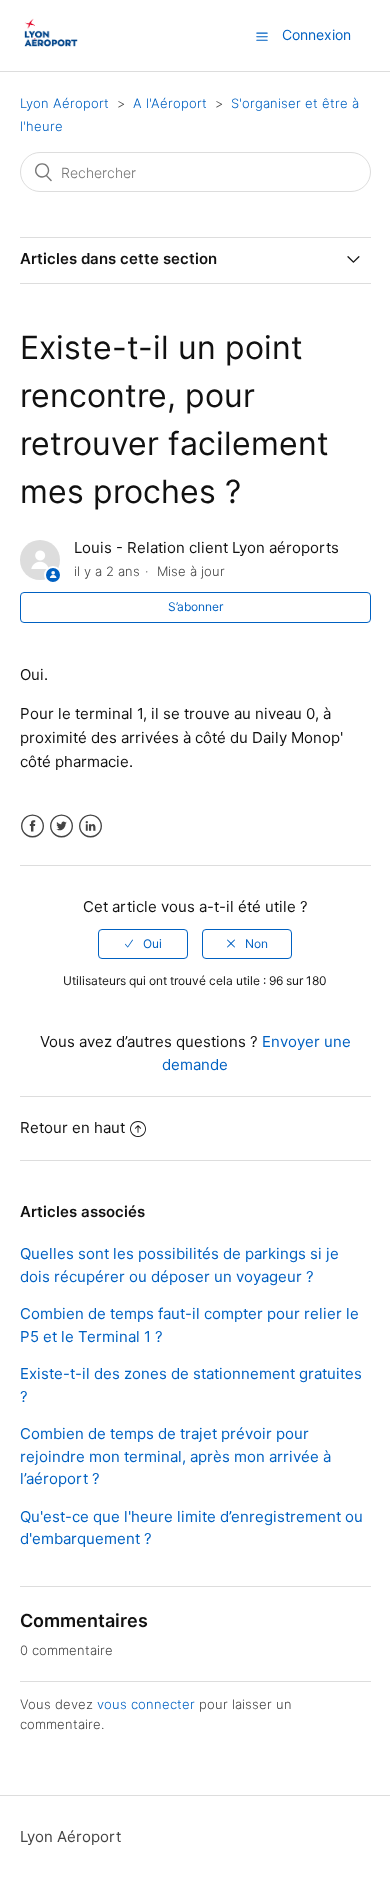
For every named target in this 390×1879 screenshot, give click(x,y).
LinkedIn (90, 826)
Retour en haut (72, 1127)
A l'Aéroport (170, 103)
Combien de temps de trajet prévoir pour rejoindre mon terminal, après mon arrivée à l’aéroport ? (175, 1456)
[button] (262, 36)
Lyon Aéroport (64, 103)
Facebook (32, 826)
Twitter (61, 826)
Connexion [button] (316, 34)
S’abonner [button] (195, 606)
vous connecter (146, 1704)
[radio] (143, 944)
